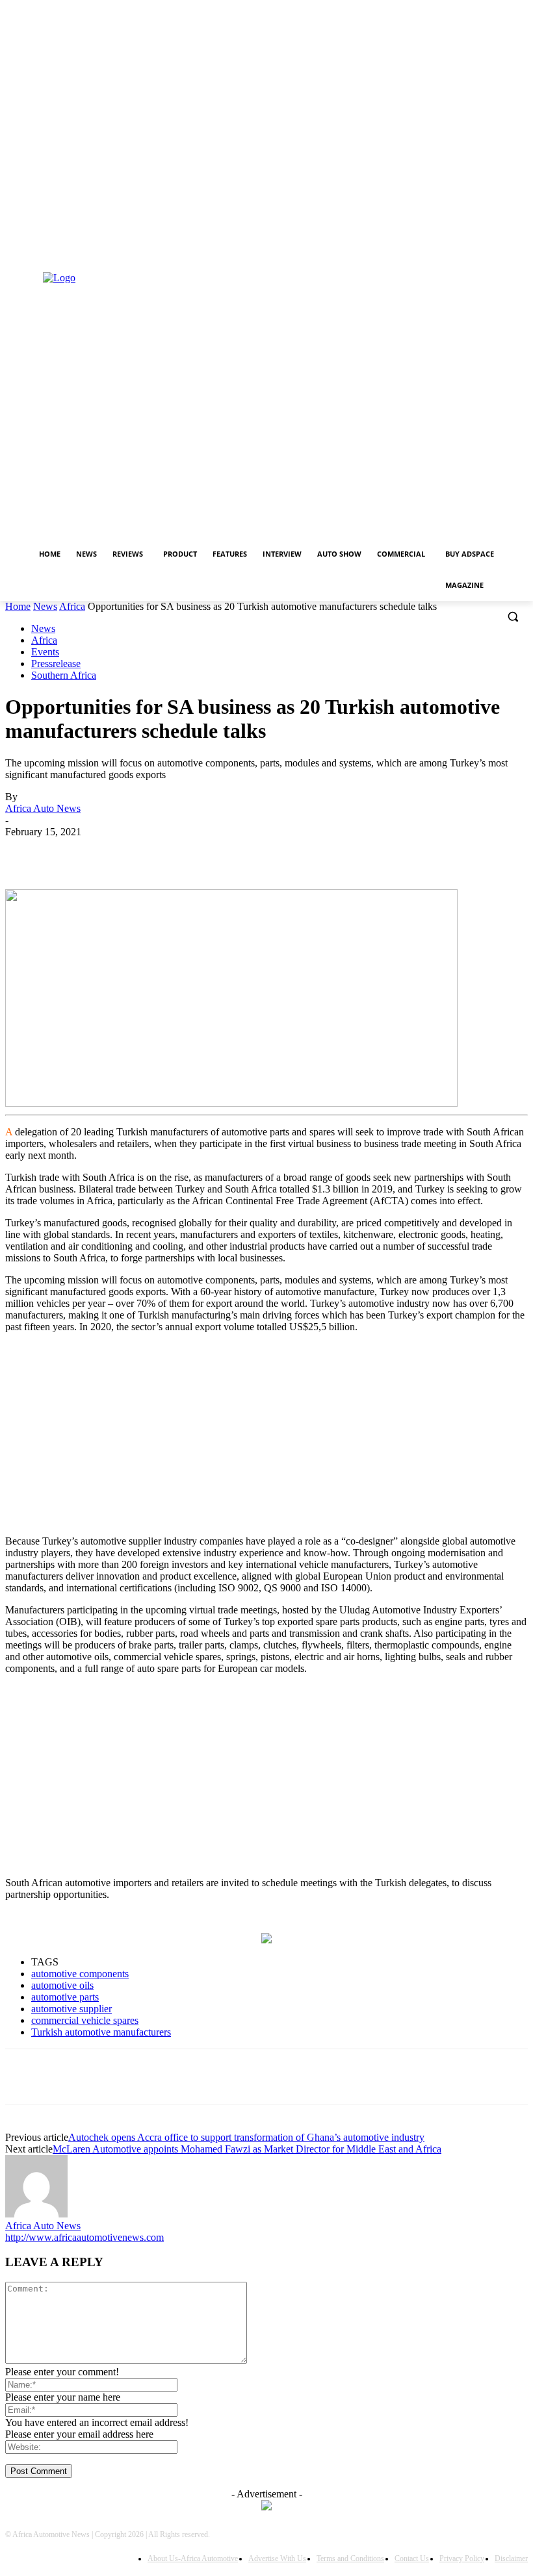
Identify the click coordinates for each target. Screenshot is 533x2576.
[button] (513, 617)
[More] (356, 852)
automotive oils (62, 1985)
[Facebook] (122, 852)
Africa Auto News (43, 808)
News (45, 606)
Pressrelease (56, 663)
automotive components (80, 1974)
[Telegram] (309, 852)
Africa (72, 606)
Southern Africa (64, 675)
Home (18, 606)
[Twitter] (31, 258)
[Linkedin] (13, 258)
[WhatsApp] (216, 852)
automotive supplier (71, 2009)
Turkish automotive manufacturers (101, 2032)
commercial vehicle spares (85, 2020)
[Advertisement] (266, 1434)
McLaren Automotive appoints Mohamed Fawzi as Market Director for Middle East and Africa (247, 2149)
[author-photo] (36, 2214)
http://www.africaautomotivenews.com (84, 2237)
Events (45, 652)
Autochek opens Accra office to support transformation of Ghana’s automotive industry (246, 2137)
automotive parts (65, 1997)
